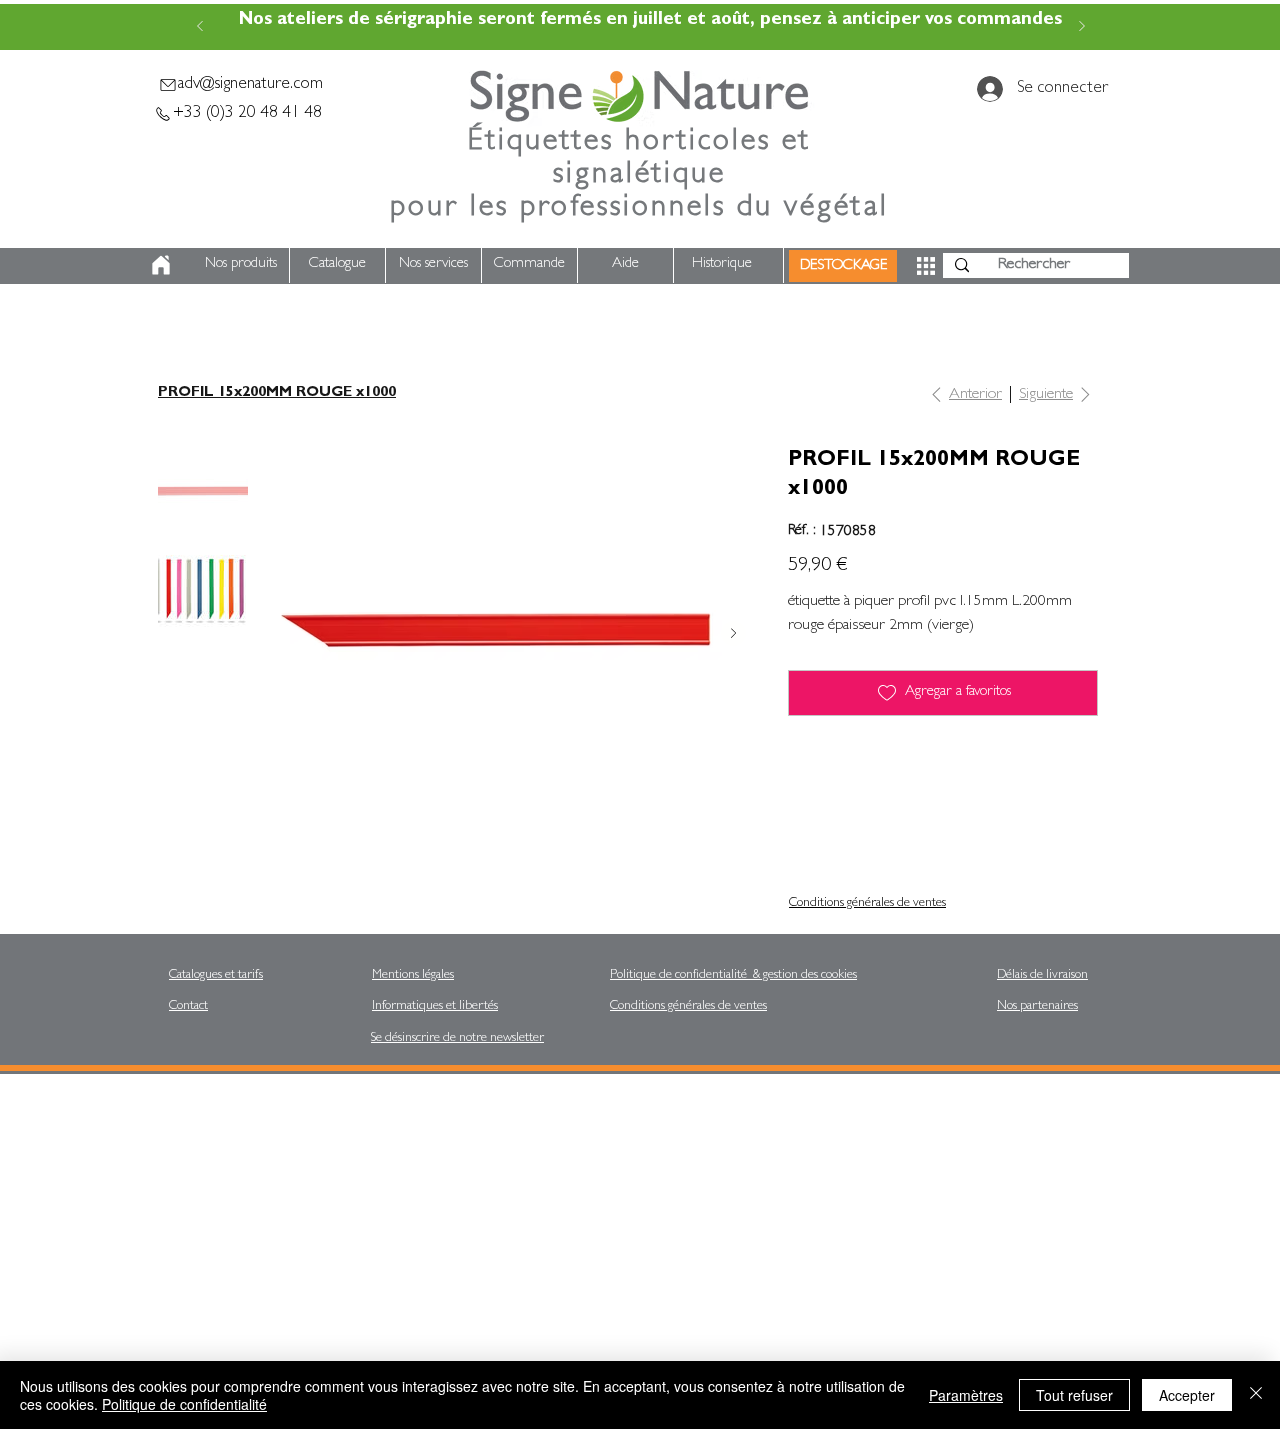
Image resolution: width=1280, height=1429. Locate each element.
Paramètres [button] (966, 1395)
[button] (926, 266)
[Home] (161, 264)
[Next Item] (733, 633)
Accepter (1187, 1395)
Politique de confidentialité (184, 1404)
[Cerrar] (1256, 1395)
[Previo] (200, 27)
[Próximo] (1082, 27)
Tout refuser (1074, 1395)
